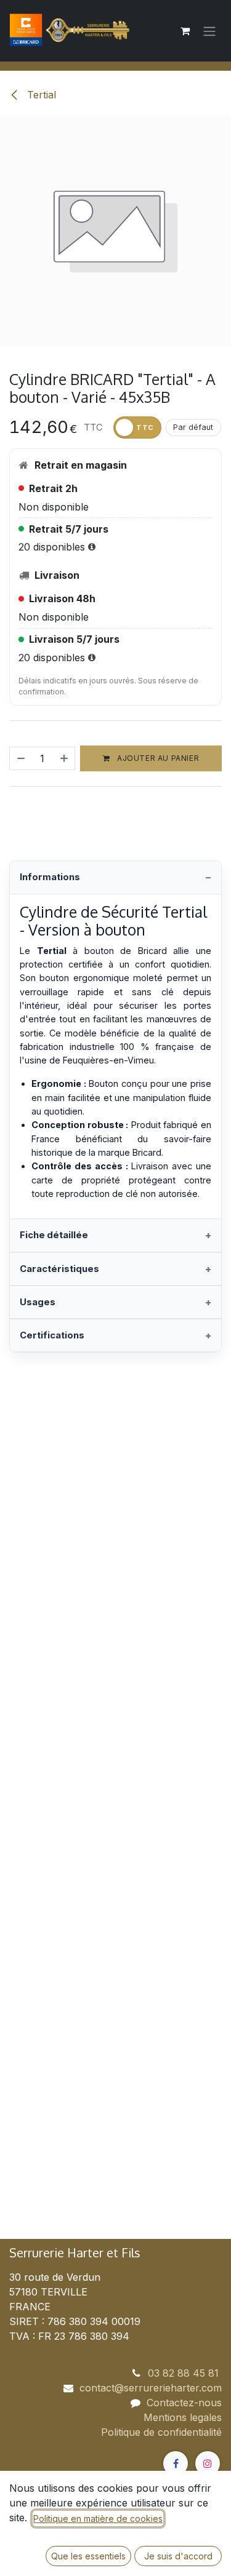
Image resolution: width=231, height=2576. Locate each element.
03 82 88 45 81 (185, 2373)
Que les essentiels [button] (88, 2556)
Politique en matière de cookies (98, 2518)
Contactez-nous (184, 2403)
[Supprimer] (20, 758)
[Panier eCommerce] (185, 31)
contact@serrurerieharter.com (151, 2388)
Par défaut (193, 427)
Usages (38, 1302)
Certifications (52, 1335)
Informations (50, 877)
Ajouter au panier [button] (157, 758)
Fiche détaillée (54, 1235)
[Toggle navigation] (209, 31)
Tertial (40, 95)
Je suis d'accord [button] (178, 2556)
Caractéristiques (59, 1269)
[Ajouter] (65, 758)
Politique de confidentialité (161, 2432)
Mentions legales (183, 2417)
